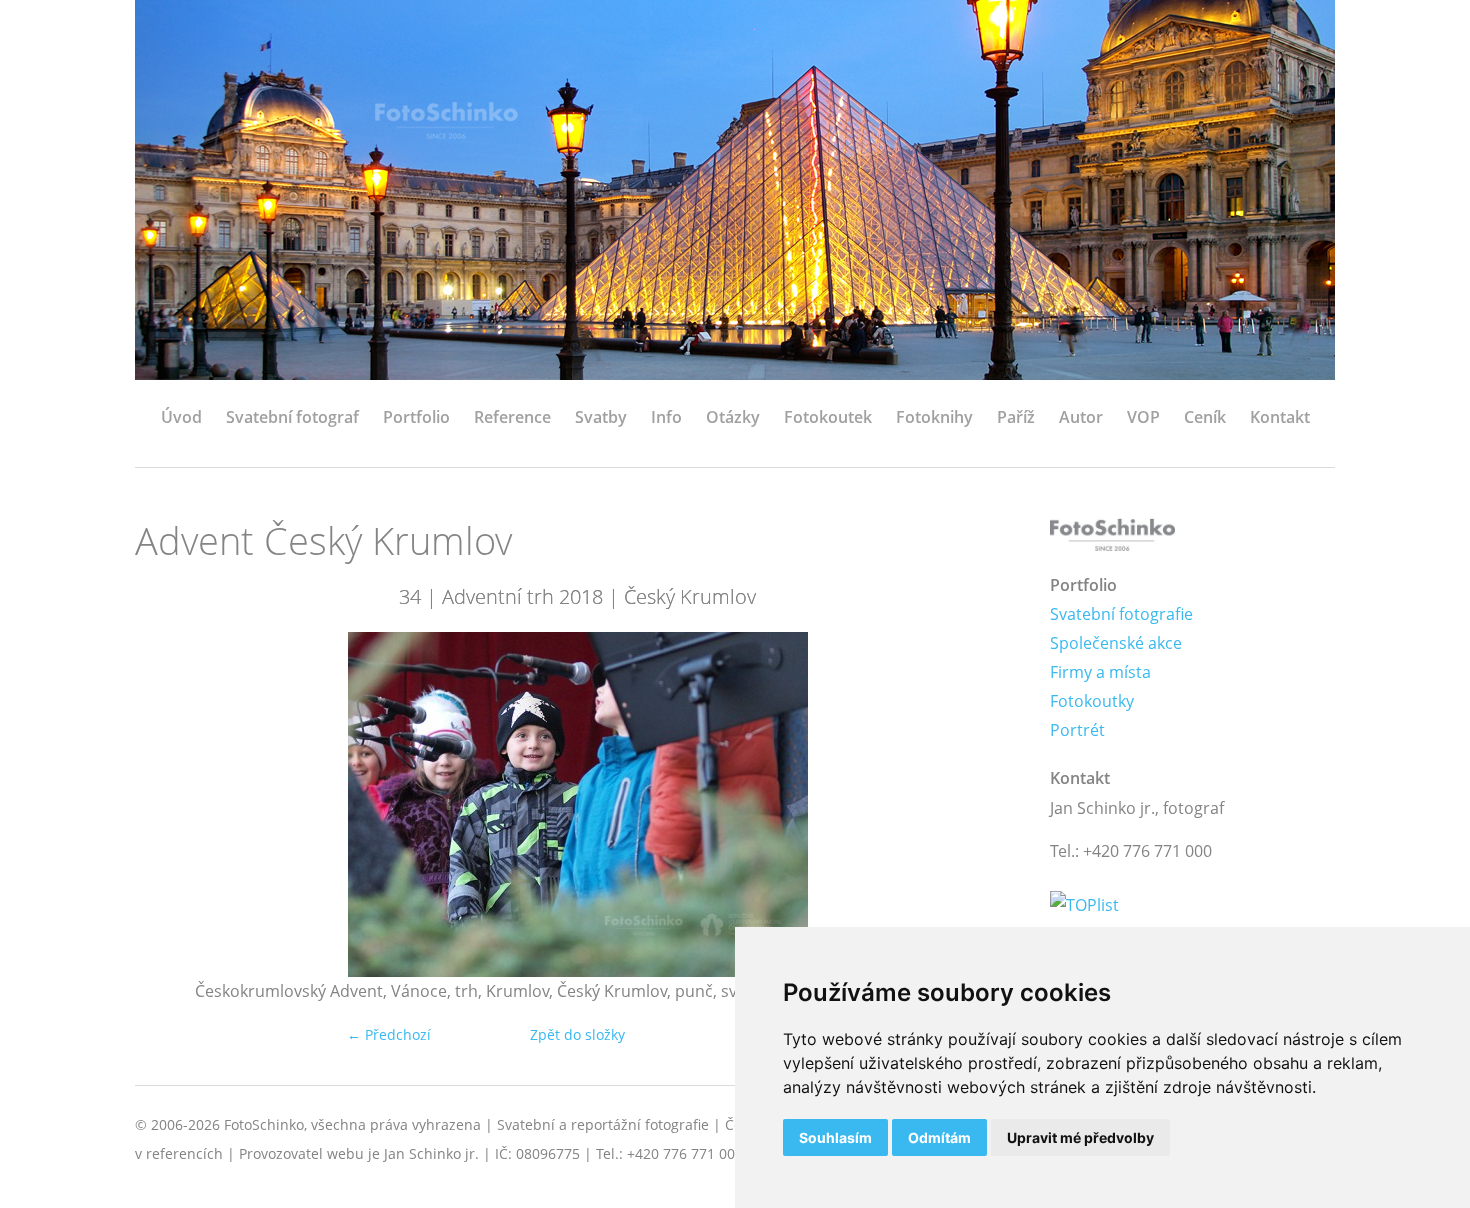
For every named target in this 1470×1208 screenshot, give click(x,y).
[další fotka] (987, 804)
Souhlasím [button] (835, 1137)
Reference (512, 417)
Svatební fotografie (1121, 614)
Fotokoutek (828, 417)
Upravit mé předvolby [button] (1080, 1137)
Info (666, 417)
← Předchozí (389, 1034)
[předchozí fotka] (167, 804)
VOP (1143, 417)
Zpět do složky (577, 1034)
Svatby (601, 417)
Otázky (733, 417)
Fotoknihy (934, 417)
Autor (1081, 417)
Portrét (1077, 730)
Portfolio (416, 417)
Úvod (181, 417)
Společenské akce (1116, 643)
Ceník (1205, 417)
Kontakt (1280, 417)
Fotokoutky (1092, 701)
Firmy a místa (1100, 672)
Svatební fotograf (292, 417)
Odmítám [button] (939, 1137)
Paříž (1016, 417)
